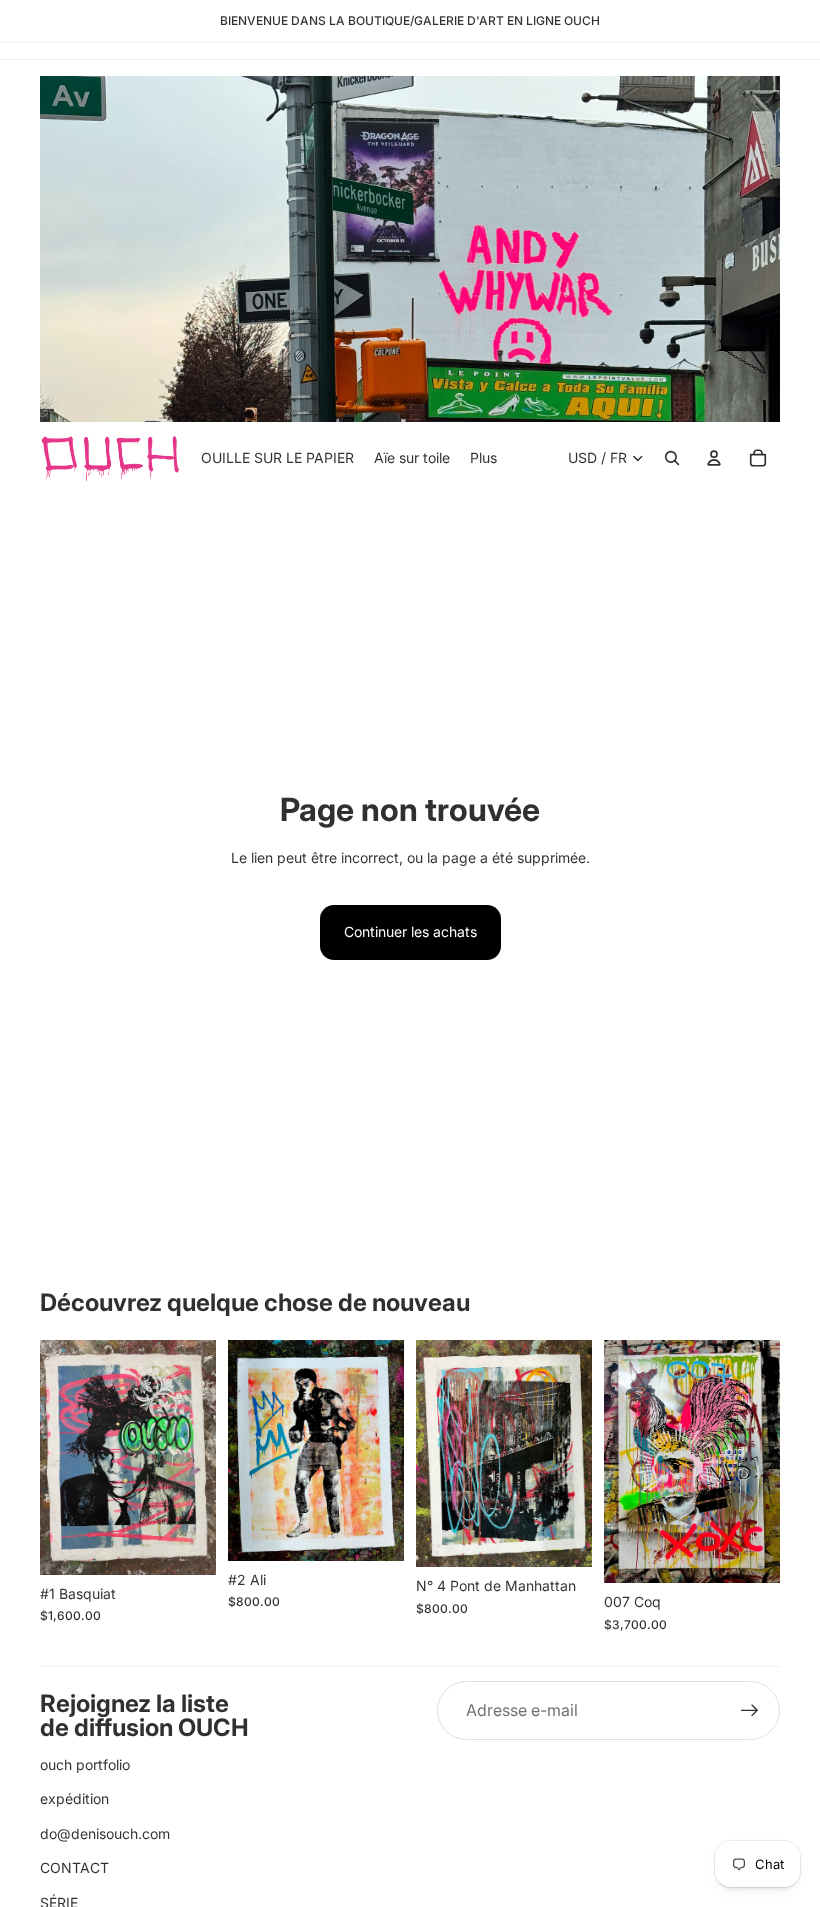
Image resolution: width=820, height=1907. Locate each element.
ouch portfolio (85, 1764)
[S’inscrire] (750, 1711)
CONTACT (74, 1867)
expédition (74, 1798)
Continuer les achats (410, 931)
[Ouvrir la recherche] (672, 458)
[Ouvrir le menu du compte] (714, 458)
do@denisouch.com (105, 1833)
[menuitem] (483, 458)
